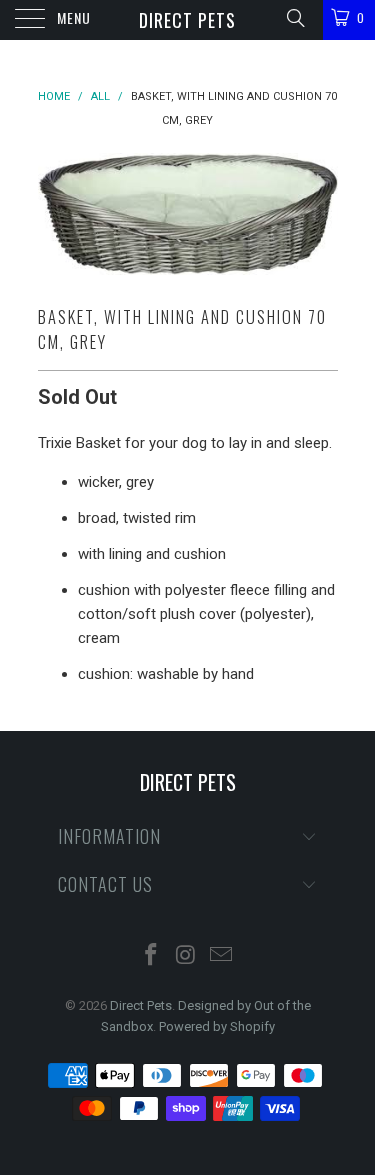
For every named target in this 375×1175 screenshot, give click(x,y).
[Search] (294, 18)
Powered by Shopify (217, 1026)
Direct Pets (187, 20)
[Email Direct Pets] (221, 956)
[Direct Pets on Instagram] (187, 956)
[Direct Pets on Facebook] (152, 956)
